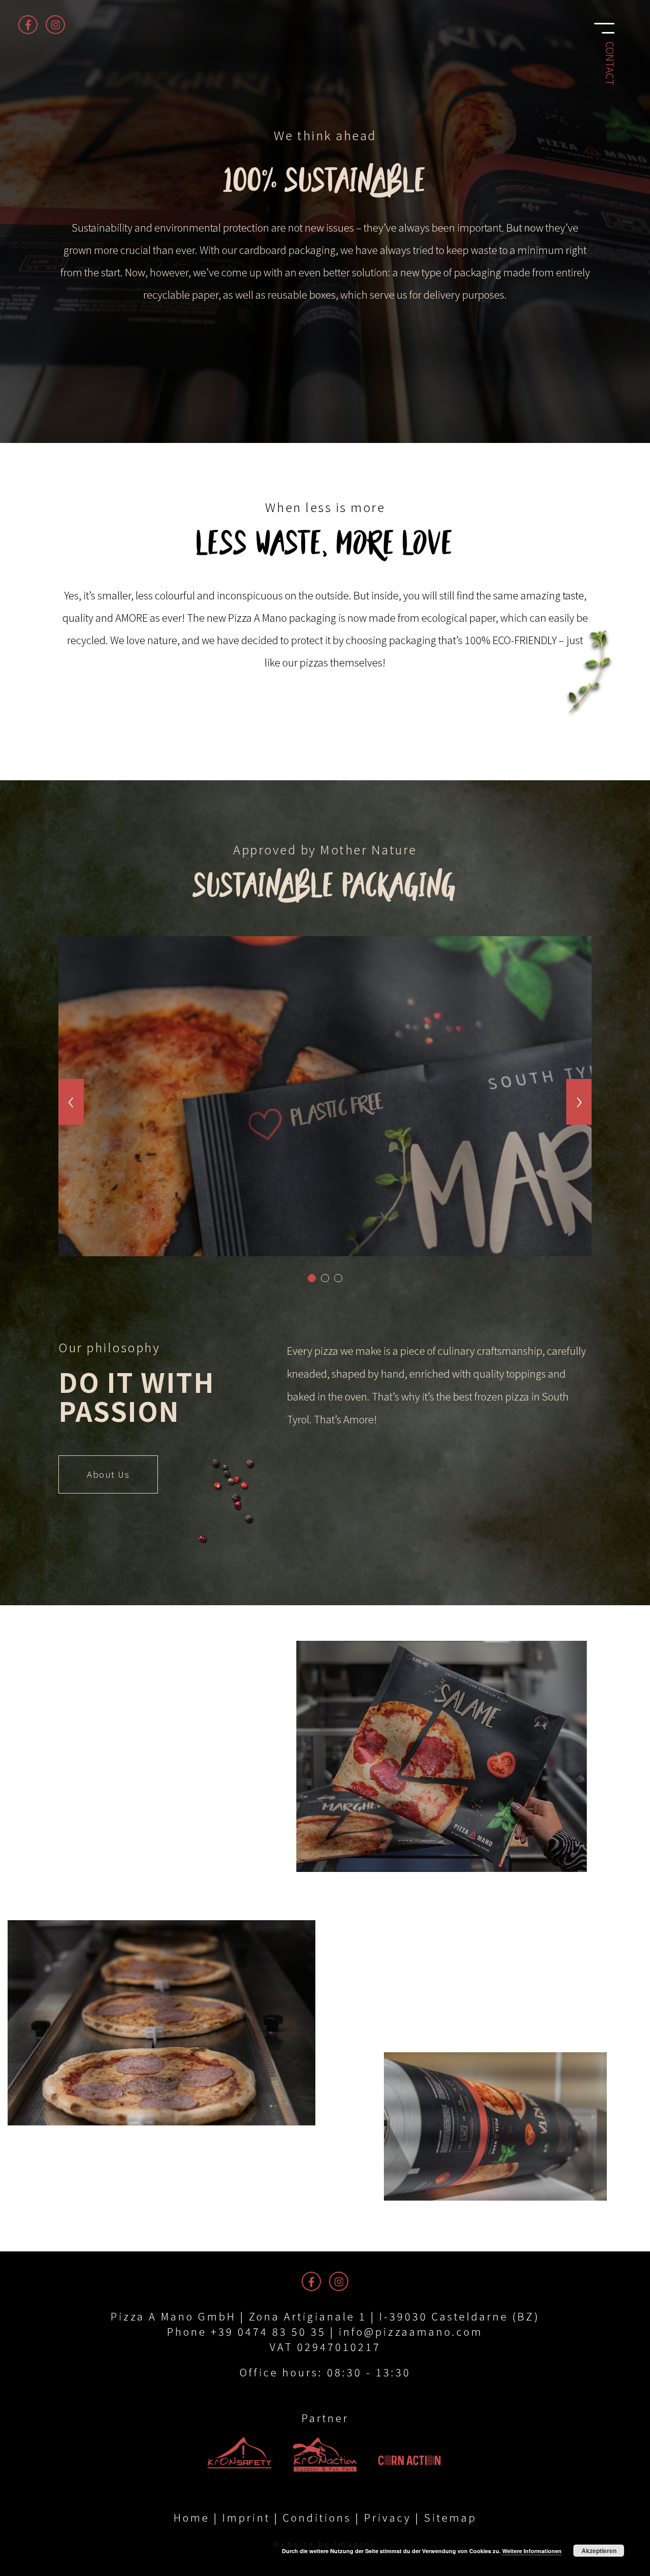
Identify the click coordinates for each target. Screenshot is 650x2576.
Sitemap (450, 2517)
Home (192, 2517)
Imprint (246, 2517)
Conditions (317, 2517)
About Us (108, 1474)
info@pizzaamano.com (411, 2331)
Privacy (388, 2517)
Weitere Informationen (532, 2551)
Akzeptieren (599, 2551)
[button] (312, 1278)
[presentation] (71, 1102)
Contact (610, 63)
